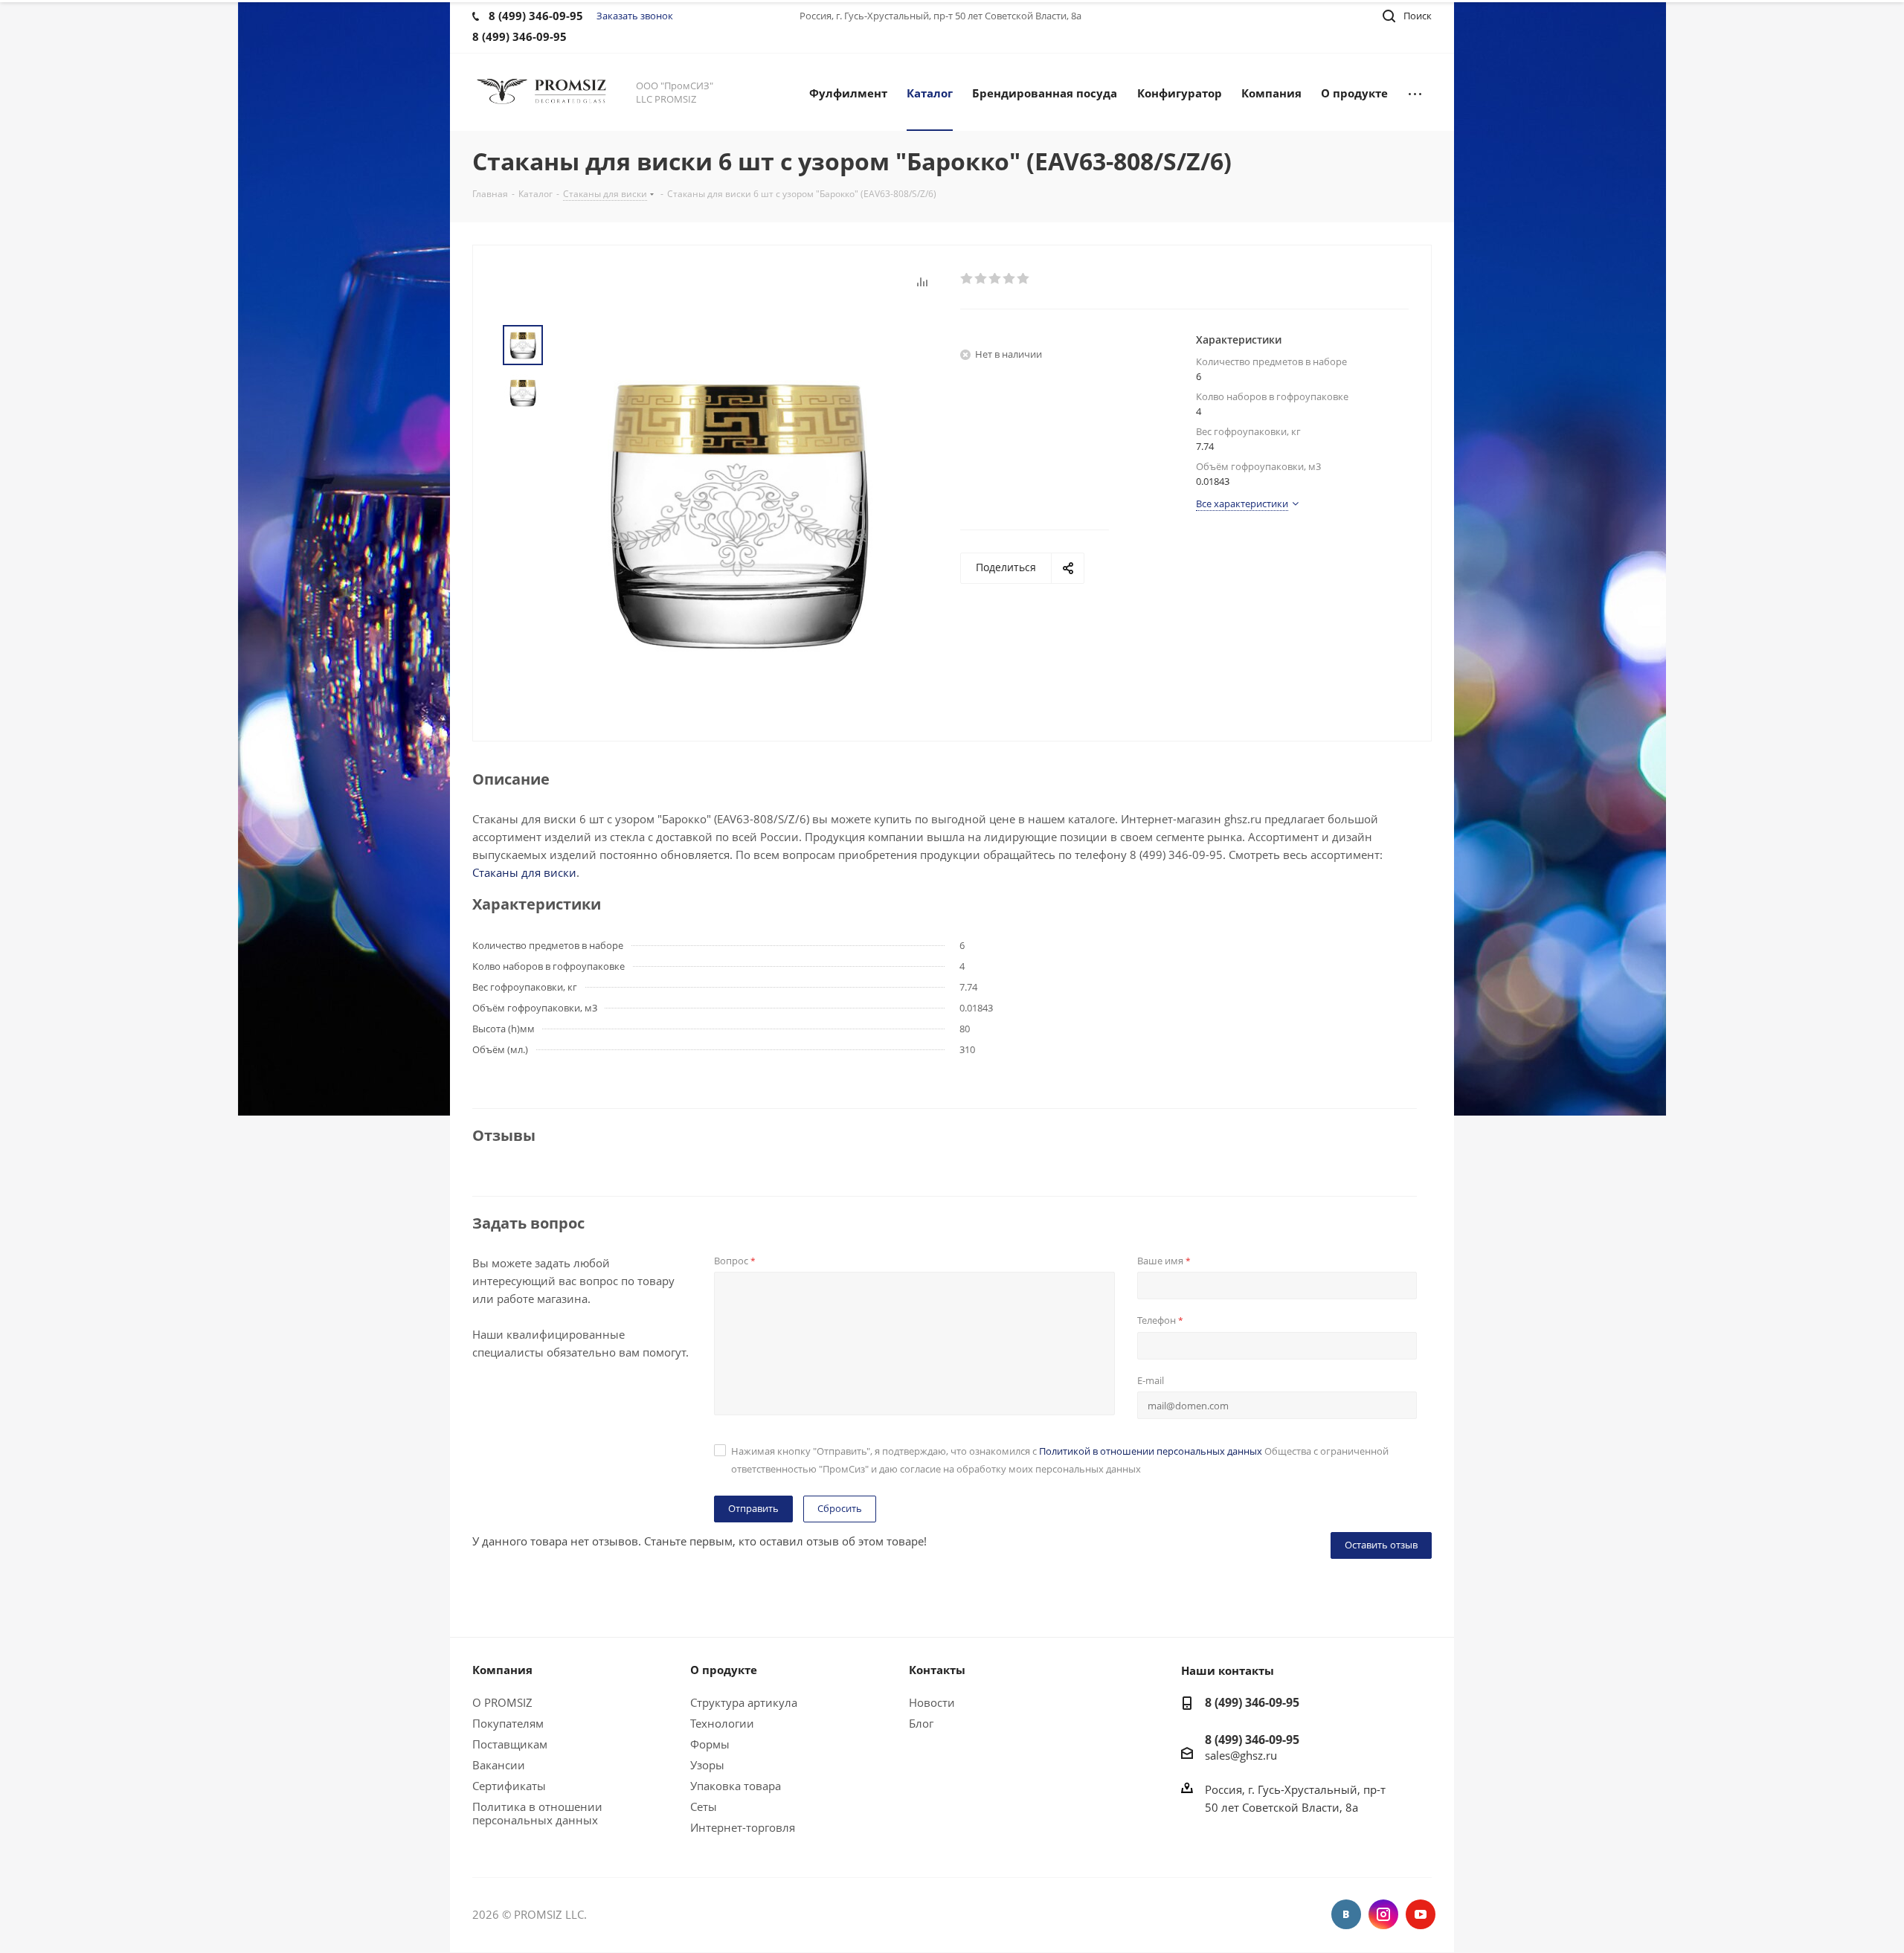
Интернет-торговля (743, 1827)
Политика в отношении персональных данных (537, 1813)
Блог (921, 1723)
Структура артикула (744, 1702)
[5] (1024, 279)
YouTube (1421, 1914)
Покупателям (508, 1723)
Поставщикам (510, 1744)
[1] (967, 279)
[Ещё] (1415, 92)
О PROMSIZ (502, 1702)
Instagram (1383, 1914)
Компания (502, 1670)
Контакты (937, 1670)
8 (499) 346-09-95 (1252, 1702)
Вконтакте (1346, 1914)
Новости (932, 1702)
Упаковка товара (736, 1786)
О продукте (724, 1670)
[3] (996, 279)
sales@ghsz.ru (1241, 1755)
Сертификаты (509, 1786)
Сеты (704, 1806)
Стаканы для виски (524, 872)
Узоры (707, 1765)
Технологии (722, 1723)
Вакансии (499, 1765)
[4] (1010, 279)
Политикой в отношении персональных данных (1151, 1451)
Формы (710, 1744)
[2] (981, 279)
